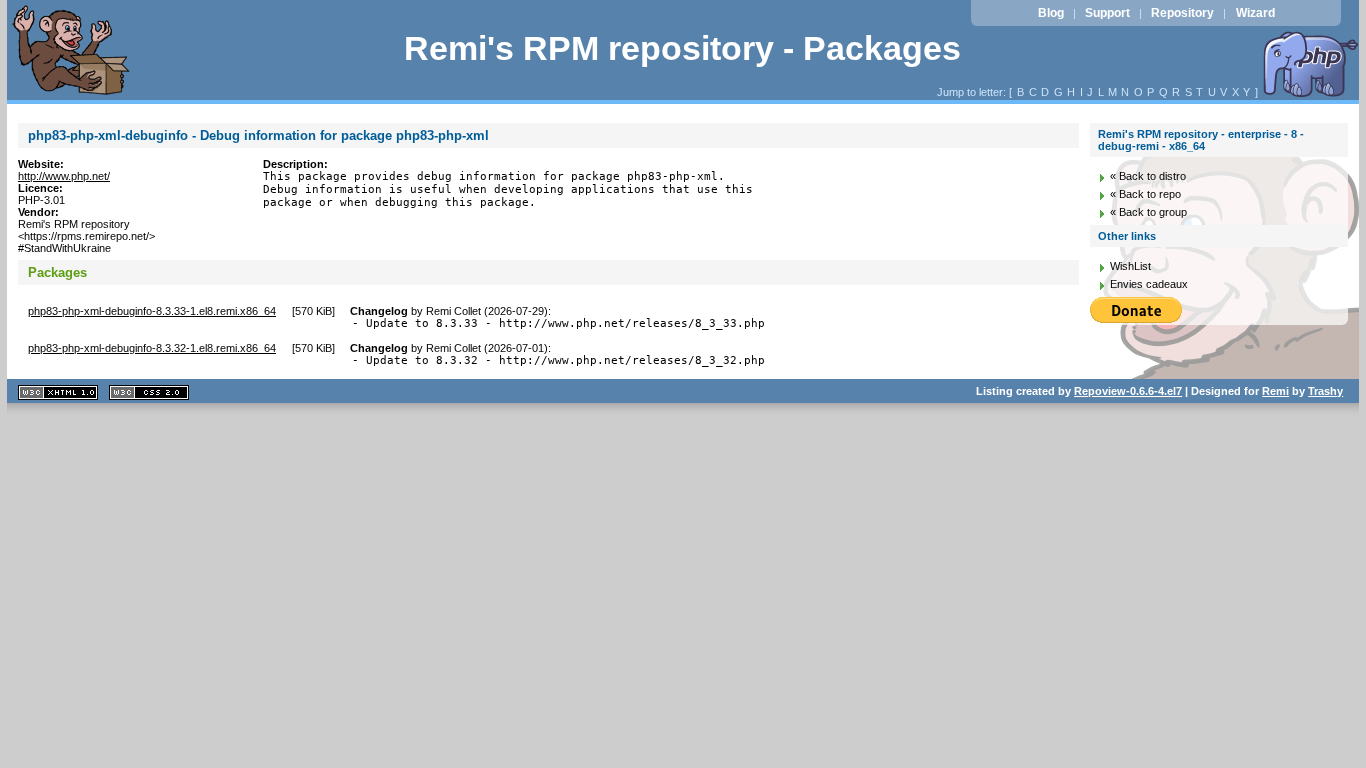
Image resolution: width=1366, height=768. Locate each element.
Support (1107, 13)
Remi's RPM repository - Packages (682, 48)
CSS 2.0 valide (149, 392)
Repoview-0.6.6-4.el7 (1128, 391)
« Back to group (1148, 212)
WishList (1130, 266)
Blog (1051, 13)
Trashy (1325, 391)
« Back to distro (1148, 176)
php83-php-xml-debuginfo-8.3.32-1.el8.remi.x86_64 (152, 348)
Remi (1275, 391)
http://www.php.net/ (64, 176)
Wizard (1255, 13)
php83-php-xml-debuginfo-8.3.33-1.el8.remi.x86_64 (152, 311)
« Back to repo (1145, 194)
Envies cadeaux (1149, 284)
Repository (1182, 13)
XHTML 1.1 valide (58, 392)
